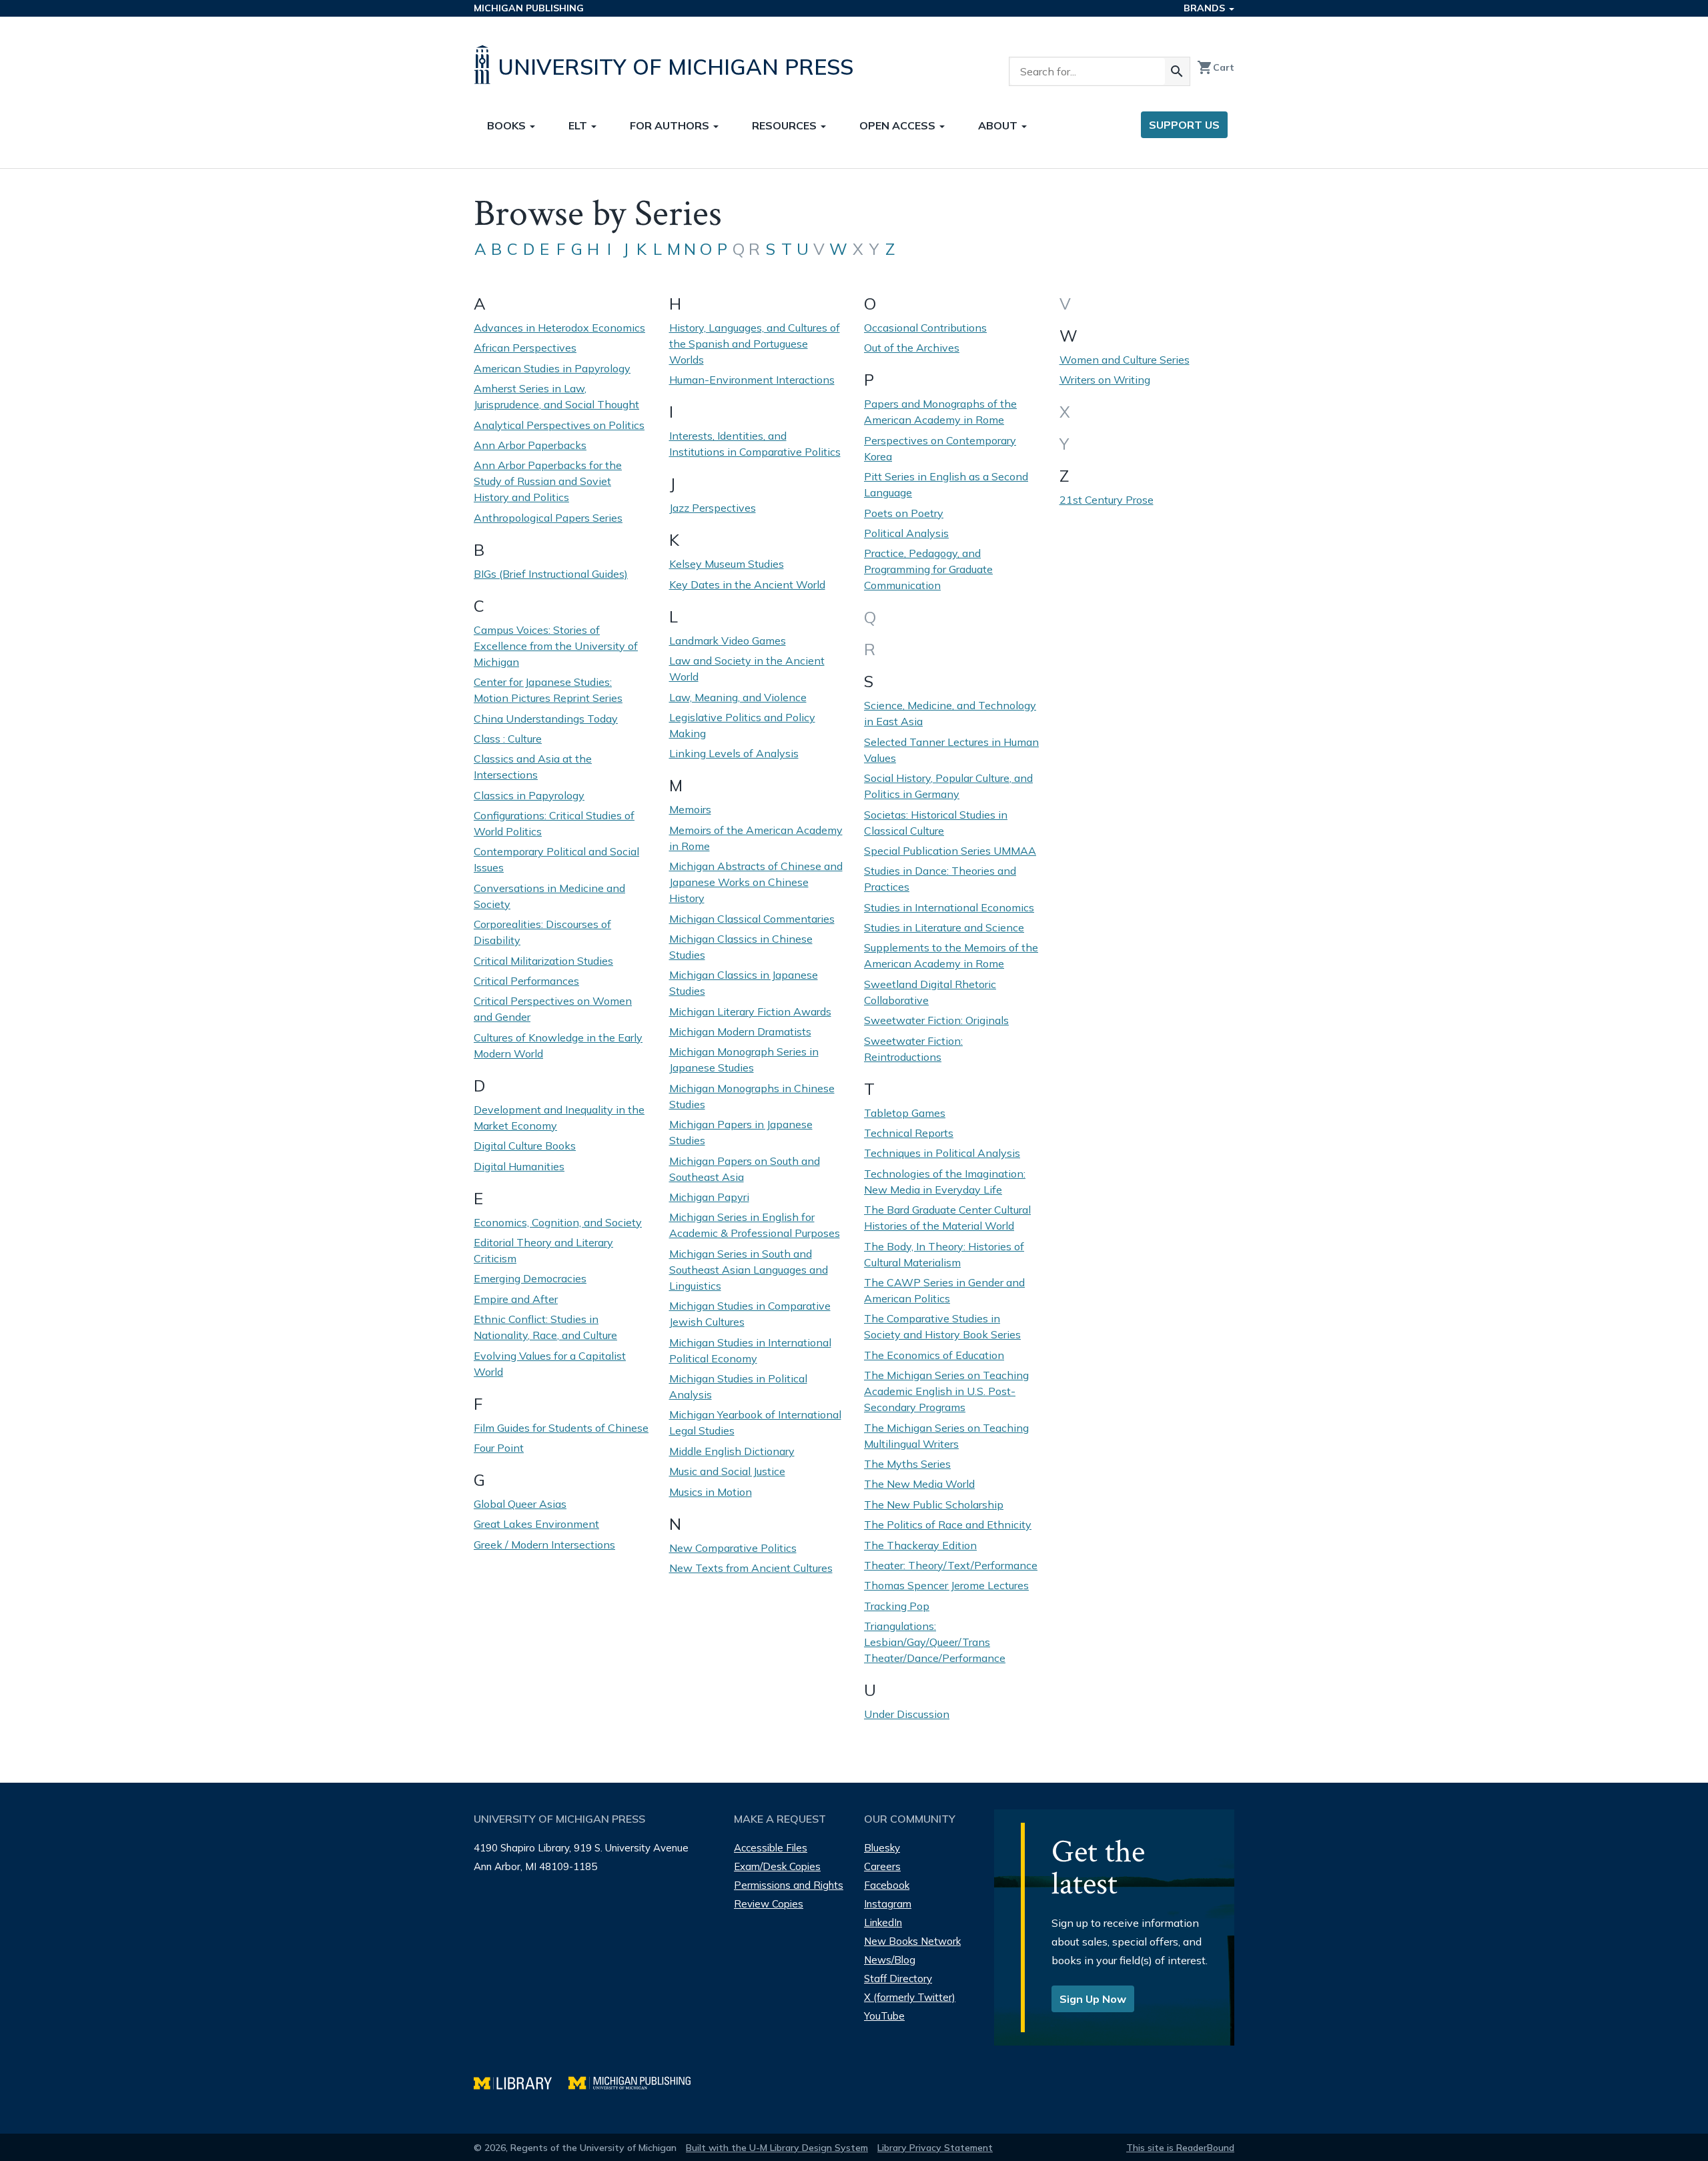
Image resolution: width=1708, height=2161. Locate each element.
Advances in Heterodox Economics (559, 328)
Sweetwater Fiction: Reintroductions (913, 1049)
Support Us (1184, 125)
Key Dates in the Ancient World (747, 584)
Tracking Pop (897, 1606)
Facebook (887, 1885)
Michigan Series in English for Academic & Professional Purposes (755, 1225)
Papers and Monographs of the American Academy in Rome (940, 412)
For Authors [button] (671, 125)
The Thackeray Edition (920, 1545)
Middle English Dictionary (732, 1451)
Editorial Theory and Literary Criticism (543, 1250)
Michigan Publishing (529, 8)
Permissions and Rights (789, 1885)
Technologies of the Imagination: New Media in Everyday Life (945, 1182)
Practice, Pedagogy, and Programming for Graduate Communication (928, 569)
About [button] (999, 125)
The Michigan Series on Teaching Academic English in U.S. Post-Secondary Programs (946, 1391)
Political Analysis (906, 533)
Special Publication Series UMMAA (950, 851)
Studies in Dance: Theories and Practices (940, 879)
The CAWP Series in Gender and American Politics (944, 1290)
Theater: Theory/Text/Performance (951, 1565)
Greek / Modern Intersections (544, 1545)
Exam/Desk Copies (777, 1866)
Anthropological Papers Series (548, 518)
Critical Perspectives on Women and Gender (553, 1009)
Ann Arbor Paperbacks (530, 445)
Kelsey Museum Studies (727, 564)
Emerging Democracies (530, 1278)
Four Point (499, 1448)
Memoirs (690, 809)
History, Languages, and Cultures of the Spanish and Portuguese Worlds (755, 344)
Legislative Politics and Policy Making (742, 725)
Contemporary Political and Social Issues (556, 859)
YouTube (884, 2016)
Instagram (888, 1904)
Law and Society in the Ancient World (747, 669)
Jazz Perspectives (713, 508)
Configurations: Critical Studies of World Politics (554, 823)
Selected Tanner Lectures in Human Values (951, 750)
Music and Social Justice (727, 1471)
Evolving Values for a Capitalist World (550, 1364)
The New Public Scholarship (934, 1504)
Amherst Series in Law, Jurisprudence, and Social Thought (556, 396)
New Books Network (912, 1941)
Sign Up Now (1093, 1999)
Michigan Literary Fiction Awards (750, 1011)
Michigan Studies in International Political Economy (750, 1350)
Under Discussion (907, 1714)
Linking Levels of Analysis (734, 753)
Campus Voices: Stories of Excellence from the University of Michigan (556, 646)
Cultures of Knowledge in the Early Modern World (558, 1045)
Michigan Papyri (709, 1197)
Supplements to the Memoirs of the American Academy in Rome (951, 955)
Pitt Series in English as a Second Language (946, 484)
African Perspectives (525, 348)
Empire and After (516, 1299)
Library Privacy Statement (935, 2148)
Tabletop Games (905, 1113)
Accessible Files (771, 1848)
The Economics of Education (934, 1355)
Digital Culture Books (525, 1146)
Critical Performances (526, 981)
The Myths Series (907, 1464)
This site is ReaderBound (1180, 2148)
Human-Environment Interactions (752, 380)
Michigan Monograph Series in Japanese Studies (744, 1059)
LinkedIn (883, 1922)
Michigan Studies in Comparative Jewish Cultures (750, 1314)
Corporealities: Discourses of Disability (542, 932)
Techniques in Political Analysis (942, 1153)
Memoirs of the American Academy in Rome (756, 838)
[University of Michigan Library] (521, 2081)
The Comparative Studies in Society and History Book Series (942, 1326)
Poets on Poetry (904, 513)
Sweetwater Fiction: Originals (936, 1020)
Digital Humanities (519, 1166)
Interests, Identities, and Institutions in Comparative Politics (755, 444)
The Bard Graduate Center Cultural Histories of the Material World (947, 1218)
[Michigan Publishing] (636, 2081)
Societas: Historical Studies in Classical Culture (936, 823)
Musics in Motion (711, 1492)
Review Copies (769, 1904)
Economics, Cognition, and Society (558, 1222)
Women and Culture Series (1125, 360)
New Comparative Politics (733, 1548)
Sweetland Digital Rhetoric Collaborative (930, 992)
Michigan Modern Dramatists (740, 1031)
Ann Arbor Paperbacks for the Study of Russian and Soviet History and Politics (548, 481)
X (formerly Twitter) (910, 1997)
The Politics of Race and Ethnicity (948, 1525)
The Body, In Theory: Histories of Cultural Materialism (944, 1254)
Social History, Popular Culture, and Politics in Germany (948, 786)
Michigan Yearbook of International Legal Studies (755, 1422)
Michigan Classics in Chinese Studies (741, 947)
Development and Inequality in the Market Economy (559, 1118)
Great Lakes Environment (536, 1524)
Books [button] (508, 125)
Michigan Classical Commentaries (752, 919)
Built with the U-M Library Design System (777, 2148)
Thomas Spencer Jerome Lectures (946, 1585)
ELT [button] (579, 125)
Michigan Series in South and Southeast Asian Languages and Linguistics (749, 1270)
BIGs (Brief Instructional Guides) (551, 574)
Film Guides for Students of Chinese (561, 1428)
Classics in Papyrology (529, 795)
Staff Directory (898, 1979)
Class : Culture (508, 739)
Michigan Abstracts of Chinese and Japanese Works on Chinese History (756, 882)
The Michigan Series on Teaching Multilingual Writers (946, 1436)
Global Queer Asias (520, 1504)
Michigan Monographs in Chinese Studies (752, 1096)
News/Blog (890, 1960)
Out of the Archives (912, 348)
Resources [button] (786, 125)
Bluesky (882, 1848)
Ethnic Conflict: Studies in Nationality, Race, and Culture (545, 1327)
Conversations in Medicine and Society (549, 896)
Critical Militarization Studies (543, 961)
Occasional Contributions (925, 328)
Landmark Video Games (728, 640)
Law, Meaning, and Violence (738, 697)
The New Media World (919, 1484)
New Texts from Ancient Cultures (751, 1568)
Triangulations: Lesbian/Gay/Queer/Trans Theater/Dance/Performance (935, 1642)
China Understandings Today (546, 719)
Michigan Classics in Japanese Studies (744, 983)
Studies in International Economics (949, 907)
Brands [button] (1206, 8)
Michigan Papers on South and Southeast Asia (745, 1169)
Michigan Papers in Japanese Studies (741, 1132)
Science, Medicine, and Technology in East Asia (950, 713)
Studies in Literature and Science (944, 927)
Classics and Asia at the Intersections (533, 767)
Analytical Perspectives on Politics (559, 425)
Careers (882, 1866)
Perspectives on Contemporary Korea (940, 448)
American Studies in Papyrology (552, 368)
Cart (1216, 67)
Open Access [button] (899, 125)
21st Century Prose (1107, 500)
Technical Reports (909, 1133)
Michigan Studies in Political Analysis (738, 1386)
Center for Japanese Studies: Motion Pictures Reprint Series (548, 690)
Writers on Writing (1105, 380)
